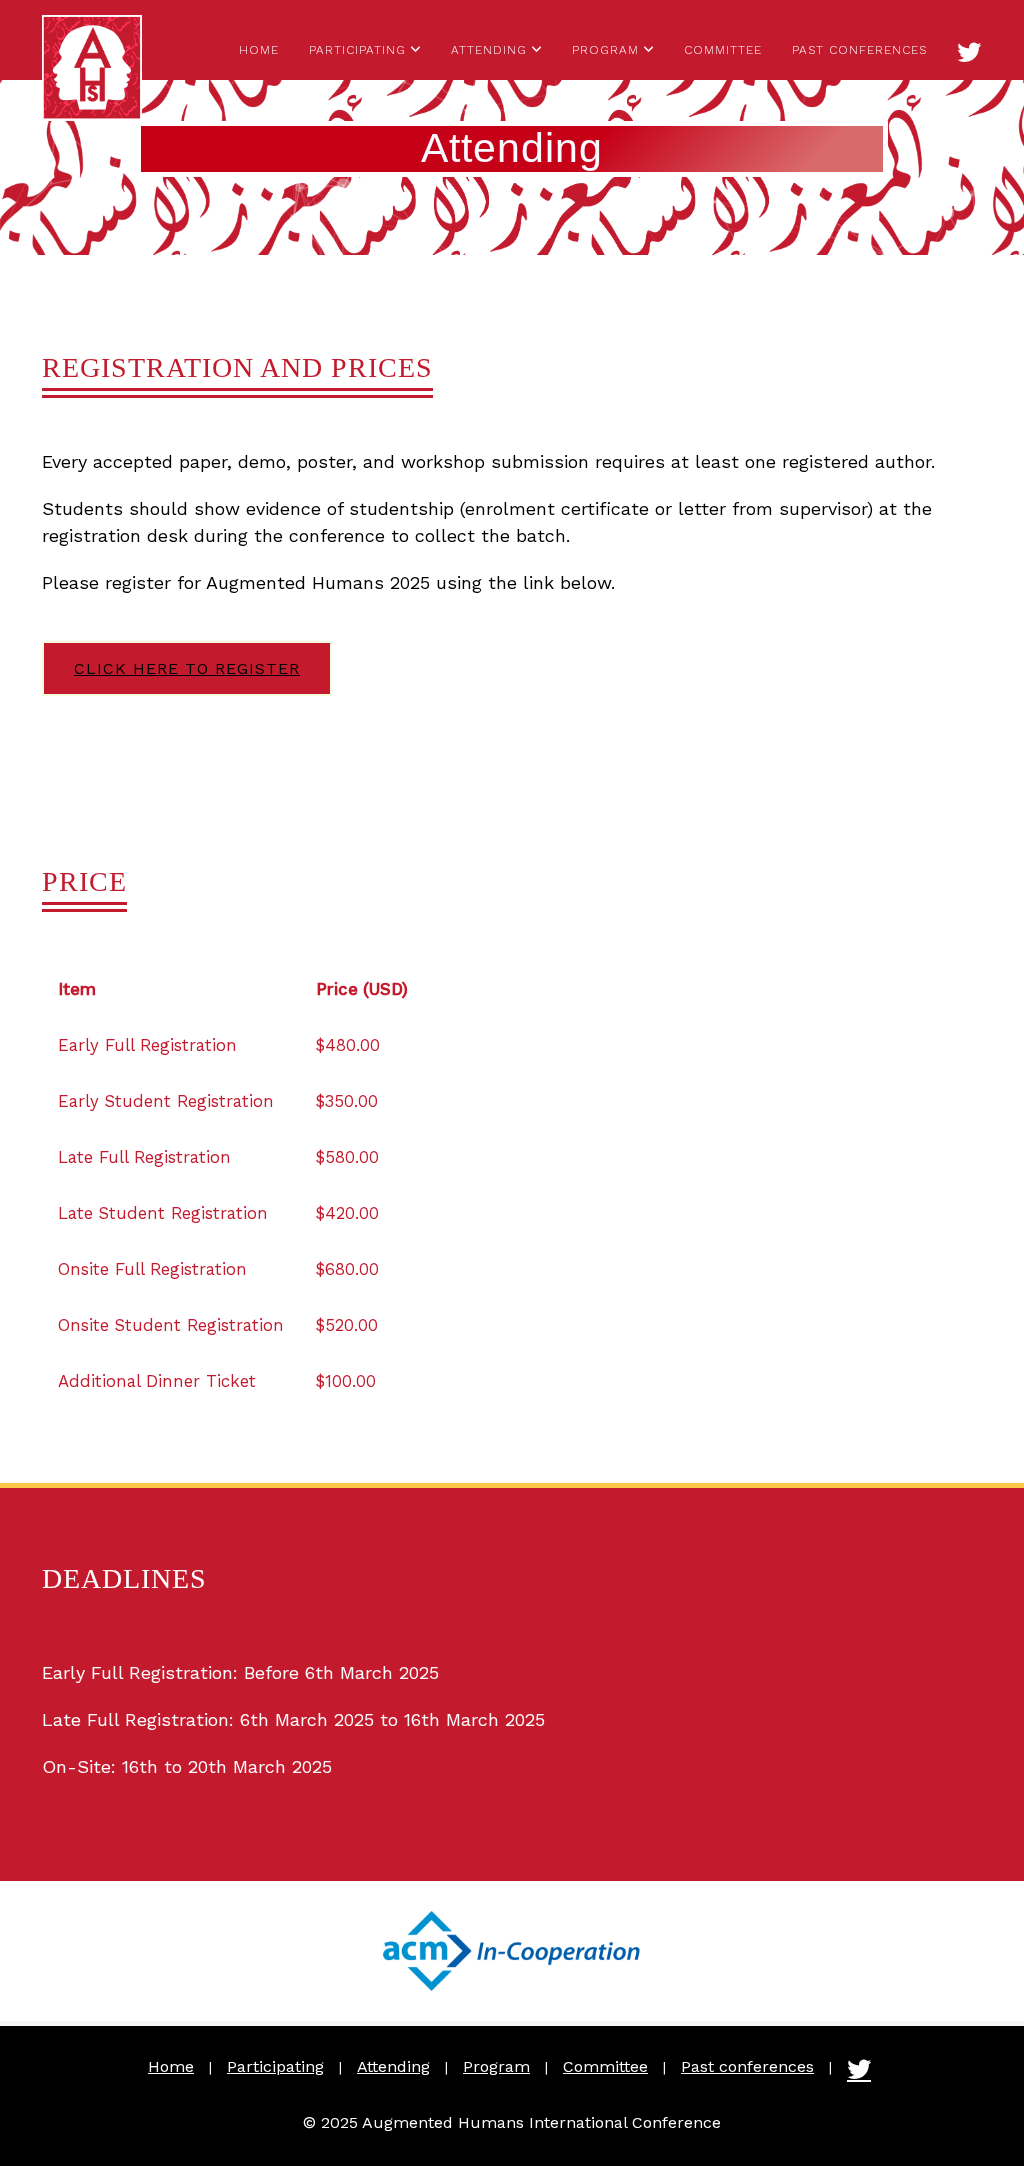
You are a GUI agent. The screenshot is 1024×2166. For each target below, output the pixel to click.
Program (605, 50)
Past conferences (859, 50)
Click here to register (187, 668)
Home (259, 50)
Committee (723, 50)
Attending (489, 50)
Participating (357, 50)
